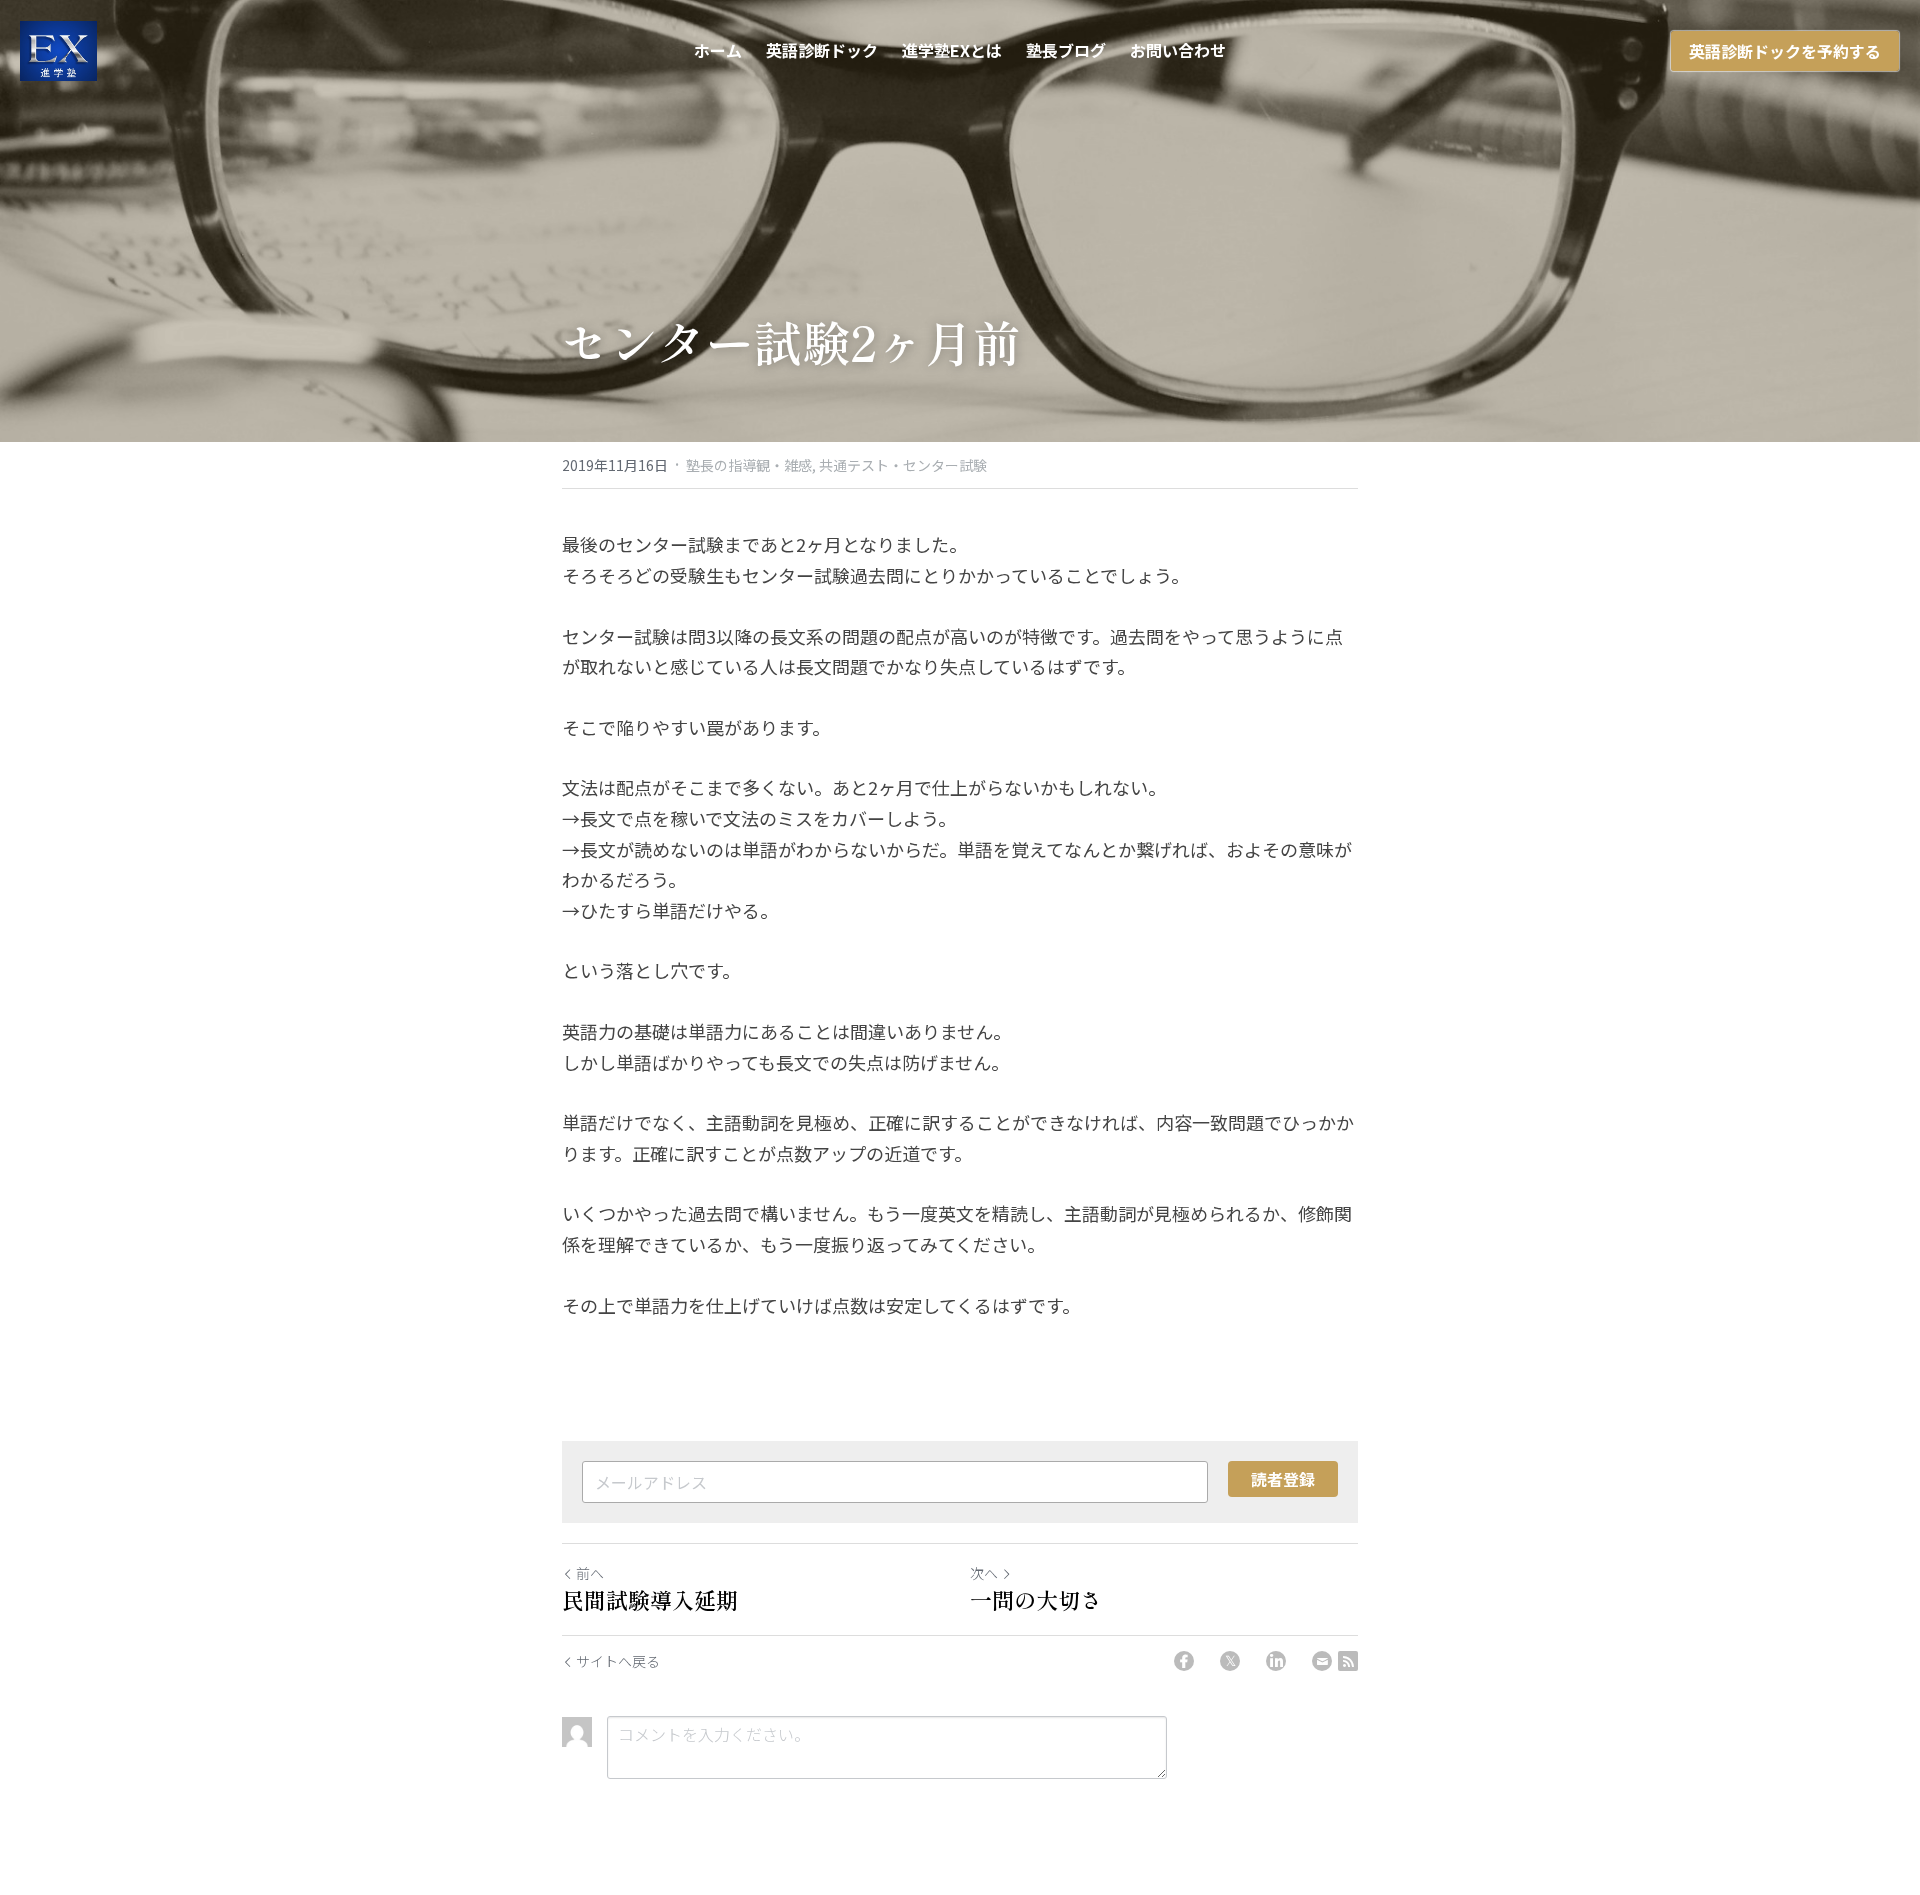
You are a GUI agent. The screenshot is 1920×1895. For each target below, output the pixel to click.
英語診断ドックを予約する (1785, 51)
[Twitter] (1230, 1661)
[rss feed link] (1348, 1661)
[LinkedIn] (1276, 1661)
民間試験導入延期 (650, 1600)
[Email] (1322, 1661)
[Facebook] (1184, 1661)
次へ (984, 1573)
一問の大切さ (1036, 1600)
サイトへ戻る (618, 1661)
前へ (590, 1573)
